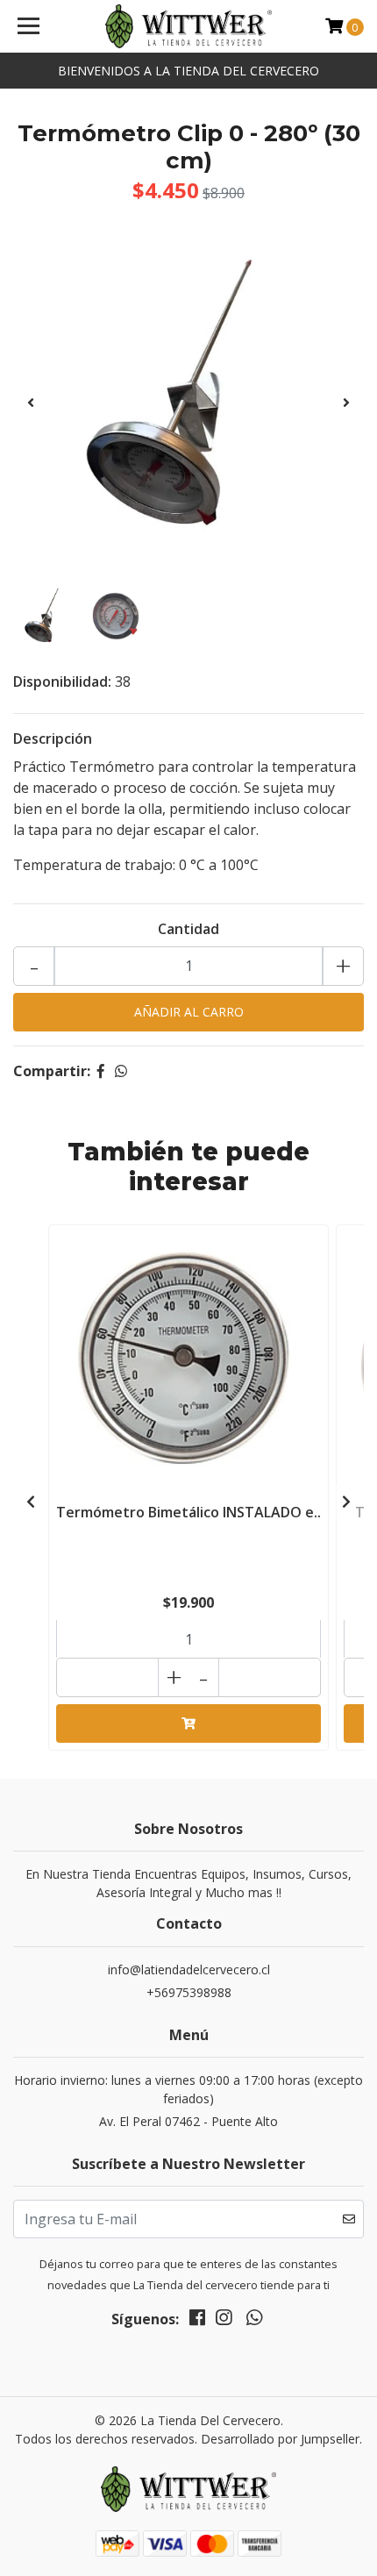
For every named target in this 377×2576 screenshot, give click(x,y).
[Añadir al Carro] (188, 1723)
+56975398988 (189, 1992)
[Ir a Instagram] (224, 2321)
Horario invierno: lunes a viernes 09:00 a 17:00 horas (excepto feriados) (188, 2089)
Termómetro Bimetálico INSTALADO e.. (188, 1512)
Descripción (53, 739)
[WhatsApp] (253, 2321)
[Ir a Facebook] (197, 2321)
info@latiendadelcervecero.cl (189, 1969)
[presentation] (31, 403)
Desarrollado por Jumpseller (280, 2439)
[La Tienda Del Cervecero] (189, 26)
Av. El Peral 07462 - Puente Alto (188, 2121)
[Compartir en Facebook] (101, 1071)
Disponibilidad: (62, 681)
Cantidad (188, 929)
